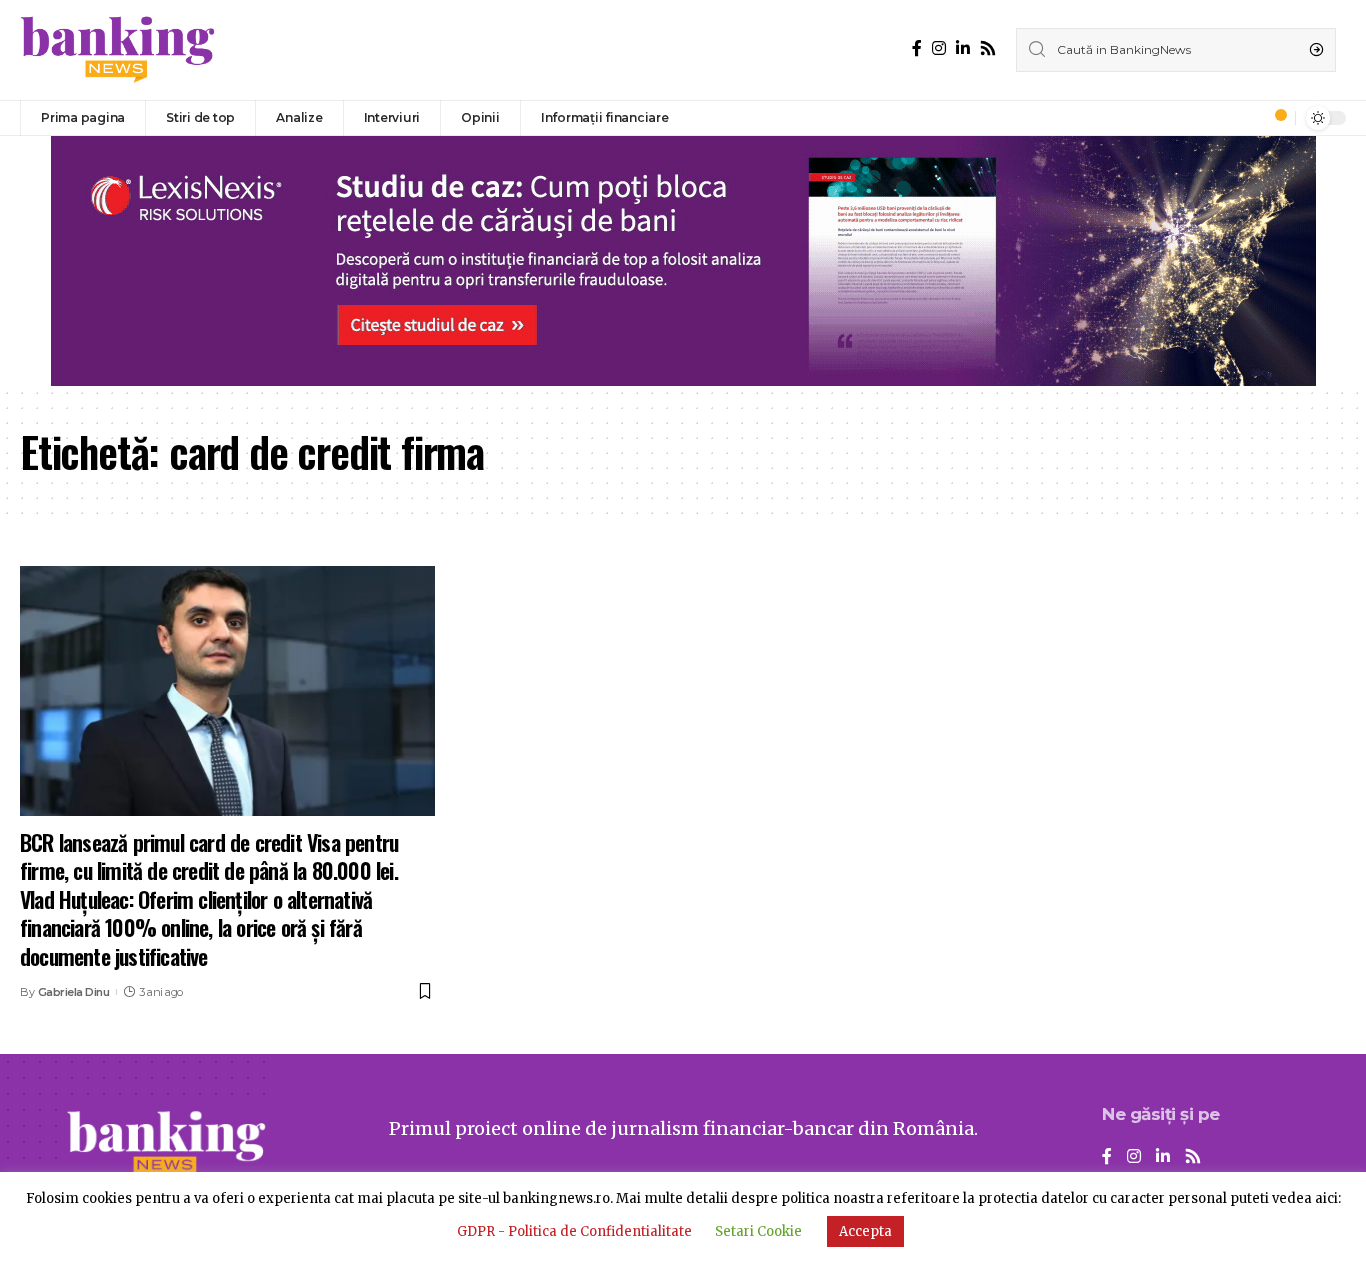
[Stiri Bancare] (118, 50)
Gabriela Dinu (74, 992)
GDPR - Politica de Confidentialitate (574, 1231)
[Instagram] (939, 48)
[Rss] (988, 48)
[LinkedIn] (963, 48)
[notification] (1275, 118)
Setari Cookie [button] (758, 1231)
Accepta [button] (865, 1231)
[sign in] (1247, 118)
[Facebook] (917, 48)
